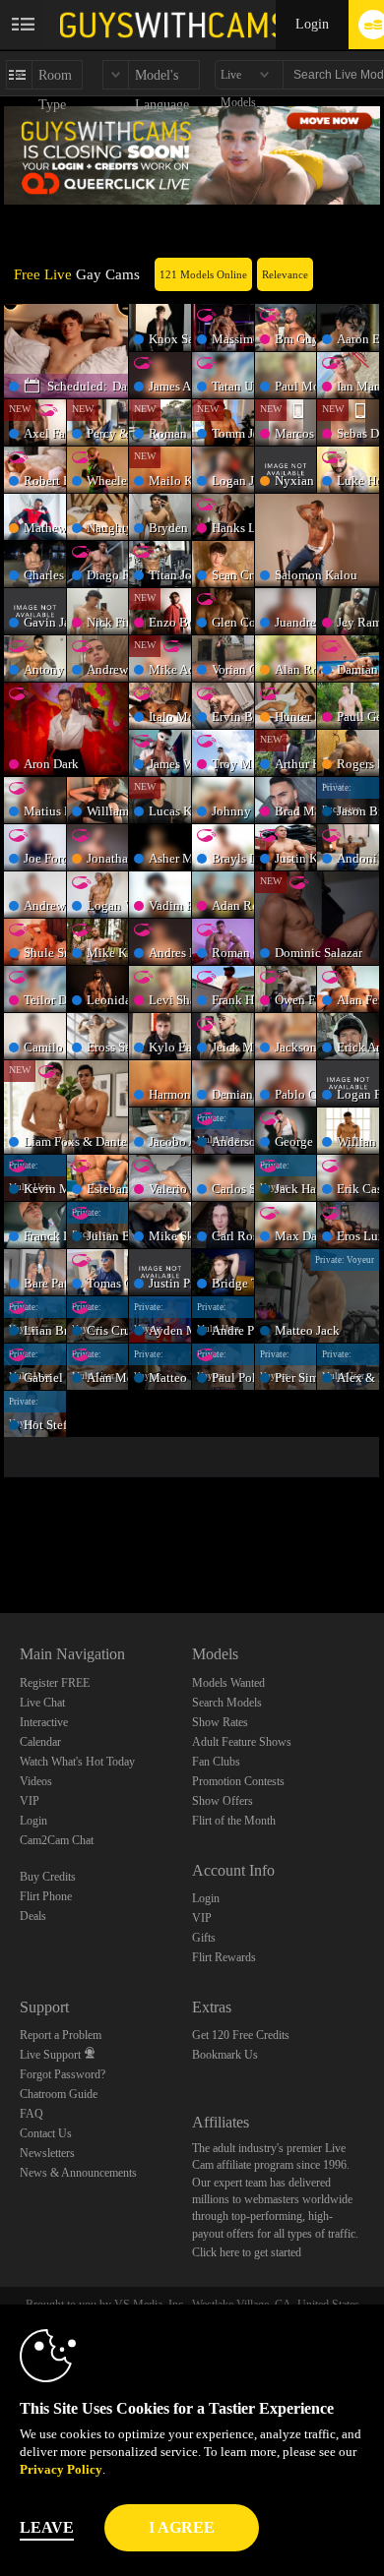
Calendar (40, 1742)
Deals (33, 1916)
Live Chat (42, 1703)
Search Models (227, 1703)
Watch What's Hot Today (77, 1762)
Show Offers (223, 1801)
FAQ (32, 2114)
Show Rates (220, 1722)
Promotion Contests (238, 1781)
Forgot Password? (63, 2074)
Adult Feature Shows (242, 1742)
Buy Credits (48, 1877)
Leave (47, 2527)
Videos (36, 1781)
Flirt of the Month (234, 1821)
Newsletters (47, 2153)
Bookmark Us (225, 2055)
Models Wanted (228, 1683)
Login (312, 24)
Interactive (44, 1722)
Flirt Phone (46, 1896)
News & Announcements (78, 2173)
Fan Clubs (216, 1762)
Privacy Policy (61, 2469)
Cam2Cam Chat (57, 1840)
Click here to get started (247, 2252)
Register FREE (55, 1683)
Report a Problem (61, 2035)
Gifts (204, 1938)
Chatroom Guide (59, 2094)
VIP (30, 1801)
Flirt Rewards (224, 1957)
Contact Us (46, 2133)
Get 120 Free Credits (241, 2035)
